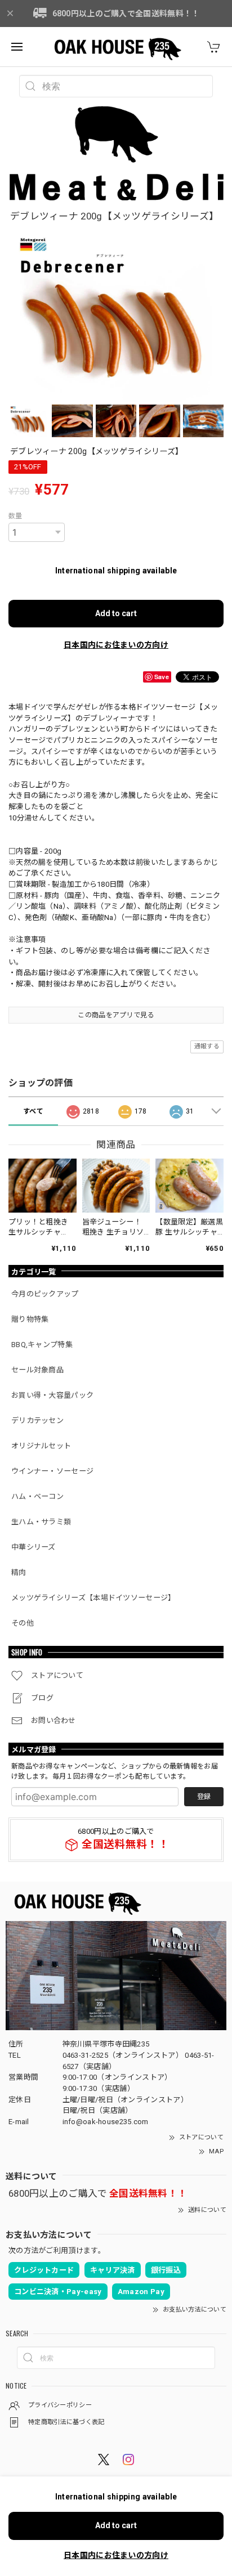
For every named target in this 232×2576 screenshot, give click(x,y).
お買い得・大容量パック (52, 1395)
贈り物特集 (30, 1319)
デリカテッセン (37, 1421)
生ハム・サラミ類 (41, 1522)
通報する (207, 1046)
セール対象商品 (37, 1370)
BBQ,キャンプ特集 (42, 1345)
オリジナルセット (41, 1446)
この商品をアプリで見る (116, 1015)
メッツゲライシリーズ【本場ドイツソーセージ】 (93, 1598)
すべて (33, 1111)
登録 (204, 1797)
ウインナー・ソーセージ (52, 1471)
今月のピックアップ (45, 1294)
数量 (15, 516)
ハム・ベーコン (37, 1496)
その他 (23, 1623)
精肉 (19, 1572)
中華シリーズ (34, 1547)
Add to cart (116, 613)
